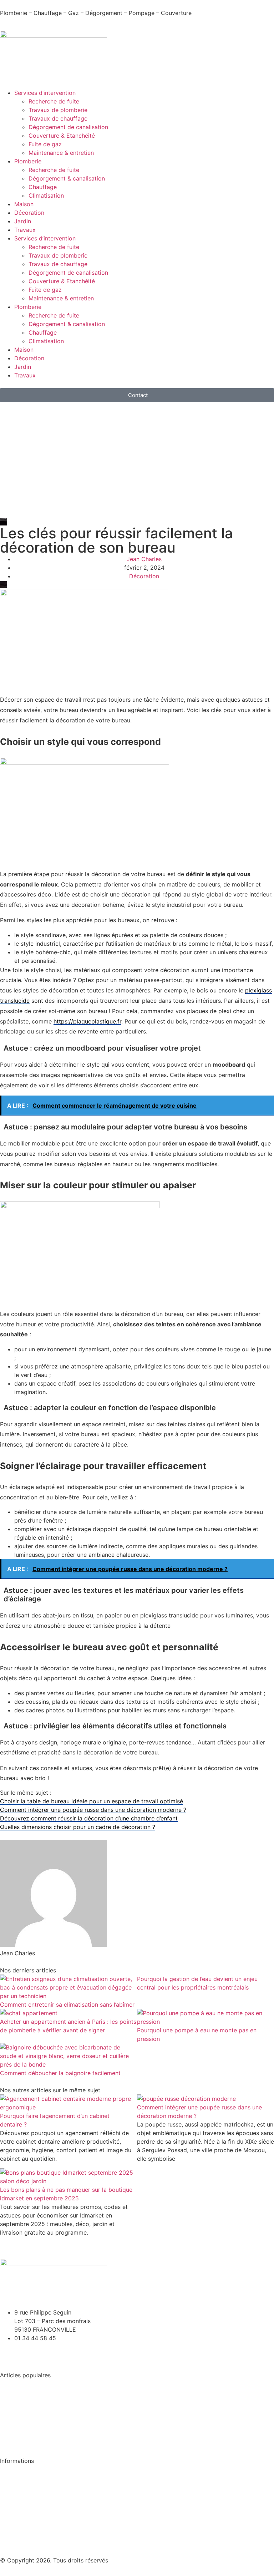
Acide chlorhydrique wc (32, 2384)
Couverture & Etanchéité (62, 136)
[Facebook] (9, 2351)
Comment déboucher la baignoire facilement (60, 2073)
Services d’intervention (45, 93)
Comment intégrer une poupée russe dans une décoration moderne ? (93, 1810)
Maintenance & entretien (61, 153)
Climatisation (46, 195)
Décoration (29, 213)
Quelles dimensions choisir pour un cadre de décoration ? (78, 1827)
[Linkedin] (29, 2351)
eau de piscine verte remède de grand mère (59, 2425)
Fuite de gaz (45, 144)
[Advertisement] (137, 464)
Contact (11, 2524)
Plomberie (28, 161)
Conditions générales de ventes (43, 2469)
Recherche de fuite (54, 101)
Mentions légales (23, 2510)
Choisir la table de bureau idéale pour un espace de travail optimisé (92, 1801)
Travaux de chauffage (58, 118)
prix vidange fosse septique (37, 2439)
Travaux (25, 230)
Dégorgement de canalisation (68, 127)
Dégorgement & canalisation (67, 178)
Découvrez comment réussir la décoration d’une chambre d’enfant (89, 1818)
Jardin (23, 221)
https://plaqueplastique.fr (87, 1021)
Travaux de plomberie (58, 110)
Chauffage (43, 187)
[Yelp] (48, 2351)
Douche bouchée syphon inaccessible (51, 2411)
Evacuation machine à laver (38, 2398)
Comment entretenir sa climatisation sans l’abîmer (67, 2005)
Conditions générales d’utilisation (45, 2497)
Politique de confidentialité (36, 2483)
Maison (24, 204)
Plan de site (16, 2538)
